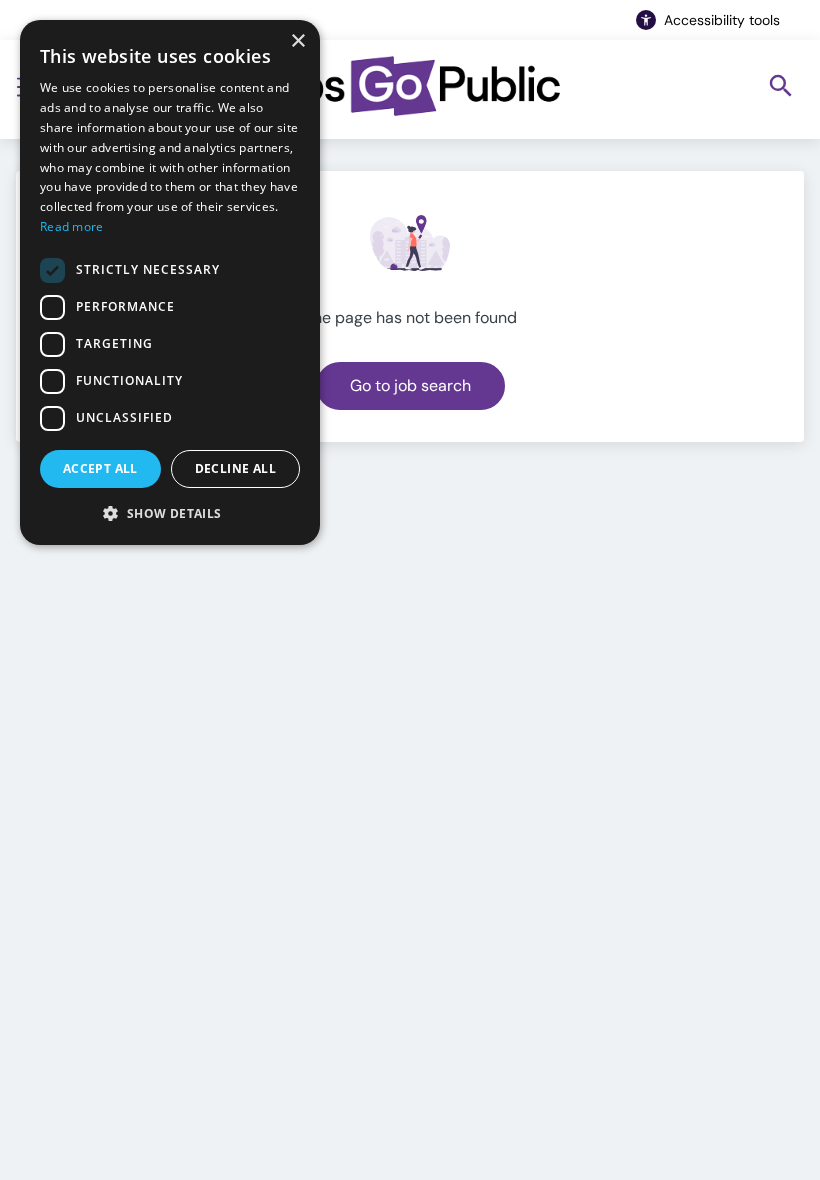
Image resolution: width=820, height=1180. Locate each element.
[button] (170, 513)
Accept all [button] (100, 468)
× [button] (297, 41)
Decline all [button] (235, 468)
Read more (72, 226)
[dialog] (170, 282)
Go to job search (410, 385)
